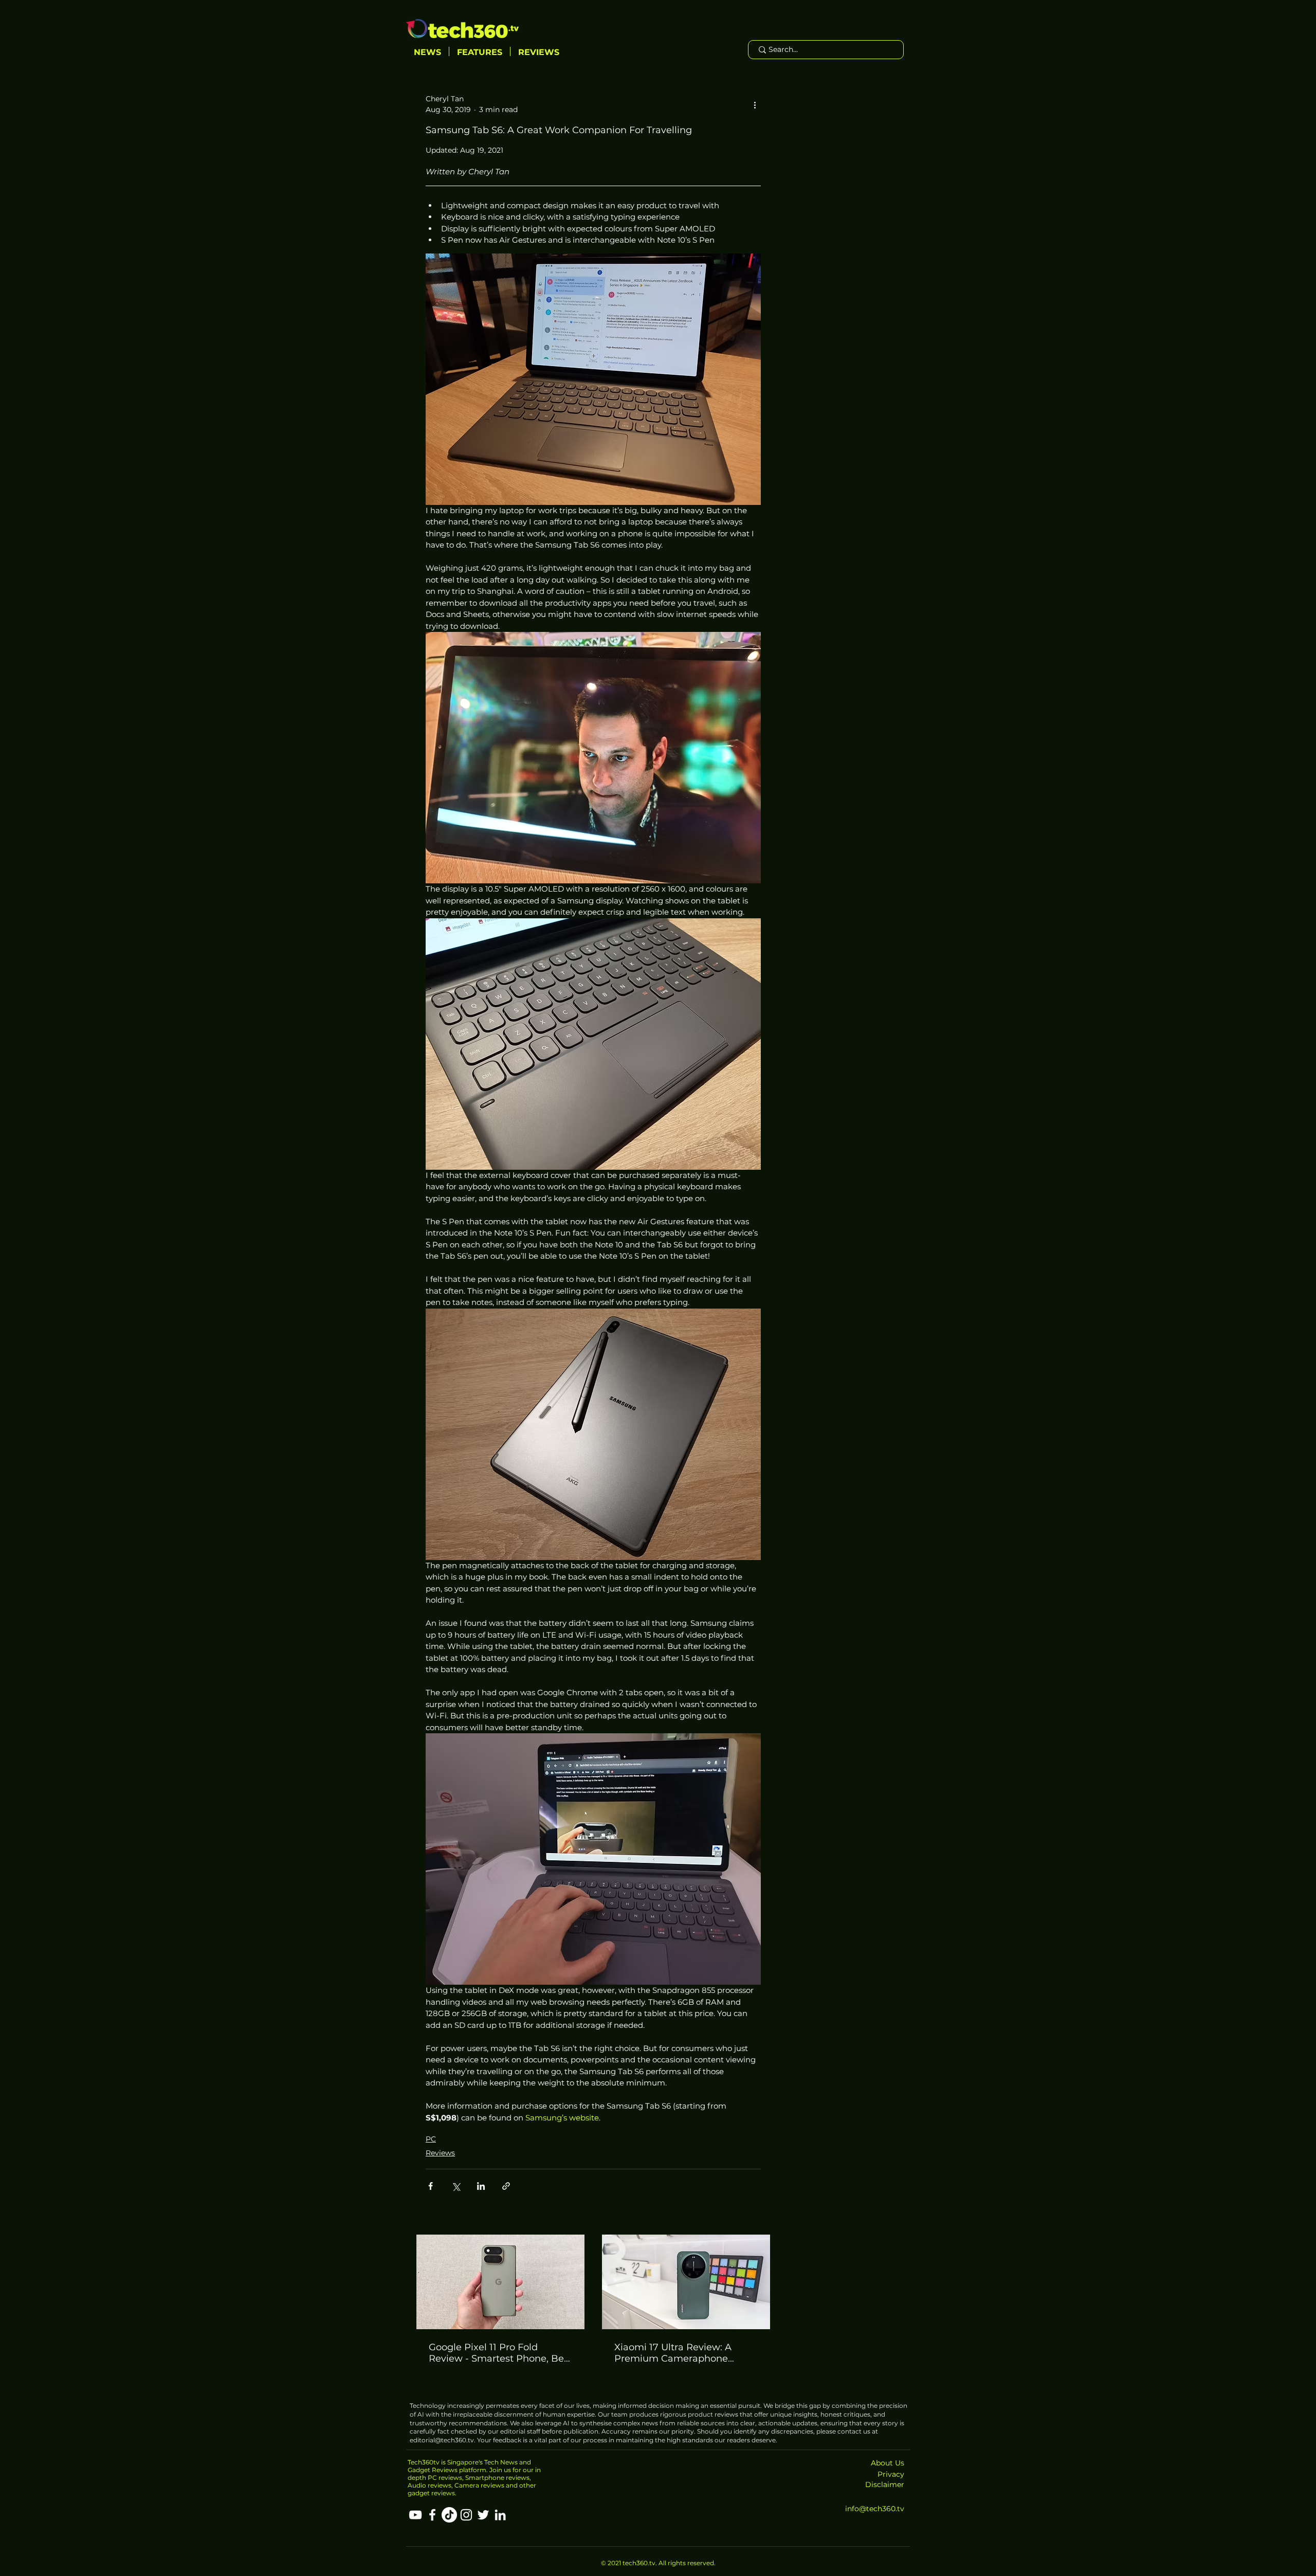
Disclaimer (885, 2484)
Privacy (891, 2474)
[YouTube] (415, 2515)
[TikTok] (449, 2515)
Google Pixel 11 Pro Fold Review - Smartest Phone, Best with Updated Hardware (500, 2353)
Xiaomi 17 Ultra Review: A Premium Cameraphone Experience (673, 2353)
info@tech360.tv (875, 2509)
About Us (888, 2463)
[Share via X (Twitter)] (456, 2186)
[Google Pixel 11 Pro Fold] (500, 2282)
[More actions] (755, 104)
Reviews (440, 2153)
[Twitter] (483, 2515)
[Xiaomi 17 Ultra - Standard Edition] (686, 2282)
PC (431, 2139)
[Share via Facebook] (431, 2186)
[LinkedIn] (500, 2515)
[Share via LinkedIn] (481, 2186)
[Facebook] (432, 2515)
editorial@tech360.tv (442, 2440)
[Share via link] (506, 2186)
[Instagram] (466, 2515)
